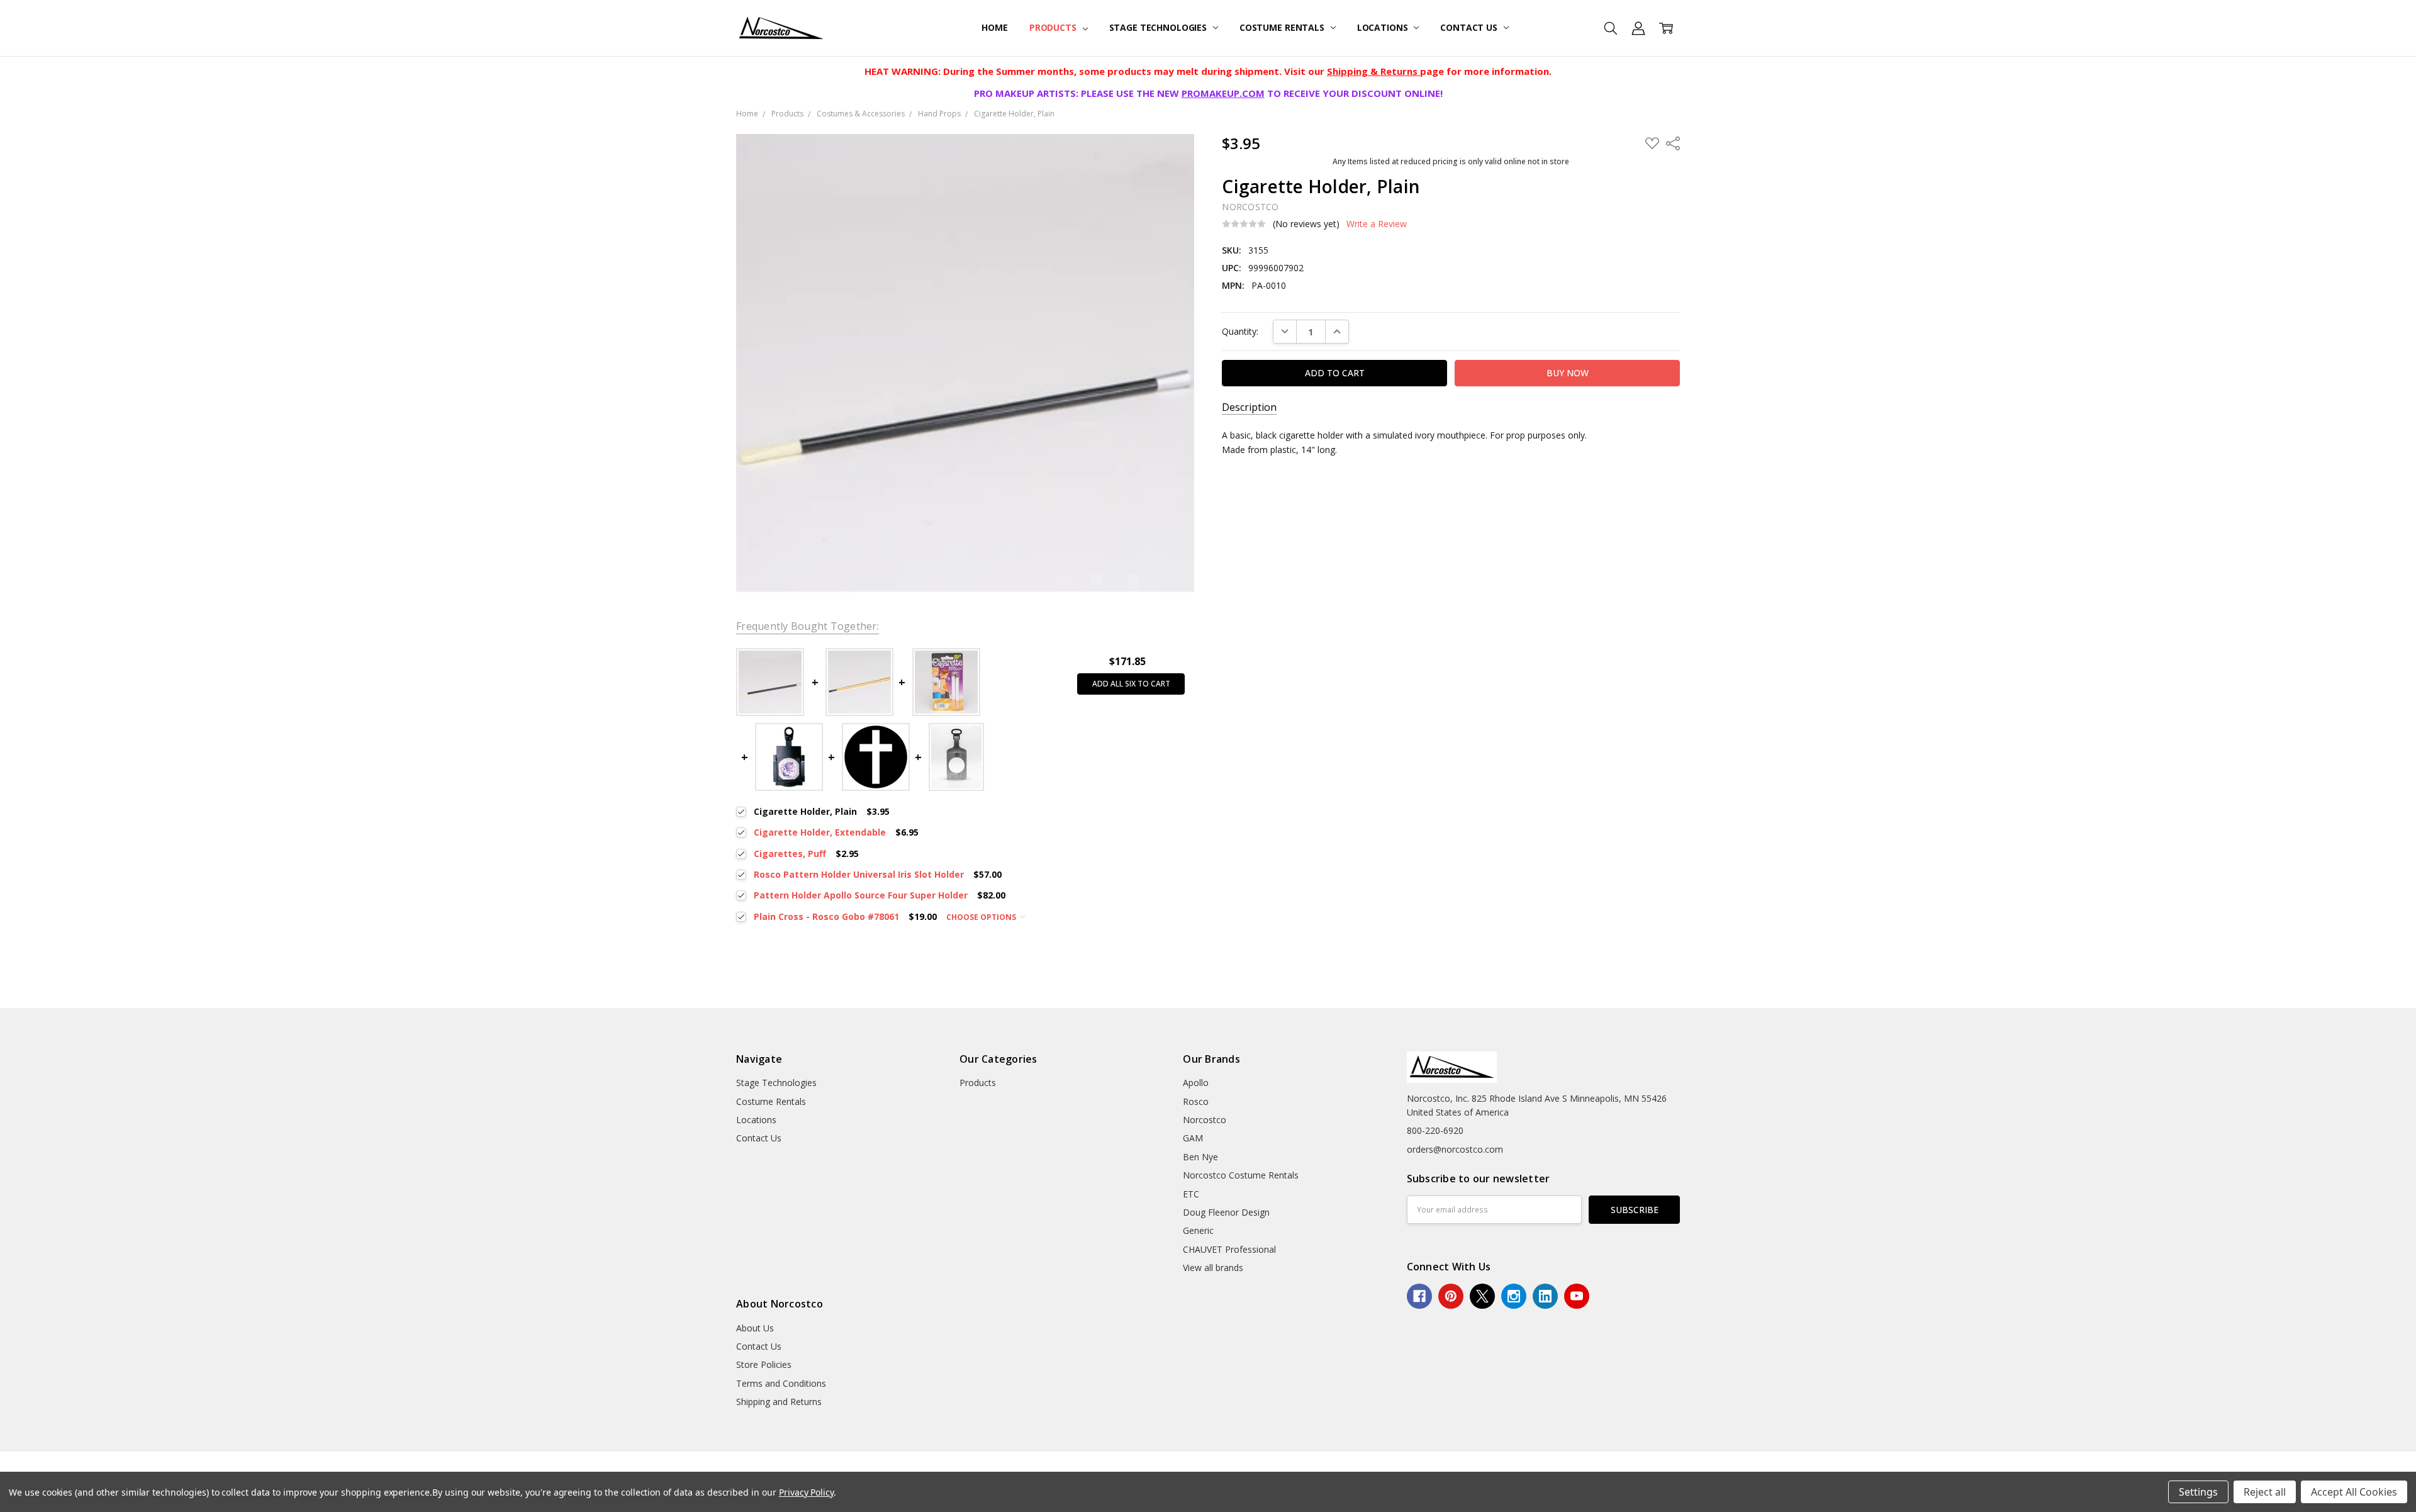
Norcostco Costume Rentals (1241, 1175)
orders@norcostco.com (1455, 1149)
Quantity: (1240, 331)
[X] (1482, 1296)
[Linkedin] (1545, 1296)
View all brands (1213, 1268)
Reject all (2265, 1492)
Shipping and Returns (779, 1402)
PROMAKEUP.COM (1223, 93)
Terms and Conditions (781, 1383)
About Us (755, 1328)
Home (994, 27)
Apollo (1196, 1083)
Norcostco (1205, 1120)
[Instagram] (1514, 1296)
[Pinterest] (1451, 1296)
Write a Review (1377, 224)
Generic (1198, 1230)
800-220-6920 (1435, 1130)
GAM (1193, 1138)
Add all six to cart (1131, 684)
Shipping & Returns (1373, 71)
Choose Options (982, 917)
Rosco (1196, 1101)
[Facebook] (1419, 1296)
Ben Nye (1200, 1157)
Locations (1384, 27)
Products (1054, 27)
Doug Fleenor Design (1226, 1212)
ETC (1191, 1194)
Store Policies (764, 1364)
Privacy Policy (806, 1492)
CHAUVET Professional (1229, 1249)
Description (1249, 407)
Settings (2198, 1492)
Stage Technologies (1159, 27)
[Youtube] (1577, 1296)
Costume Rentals (1283, 27)
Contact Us (1470, 27)
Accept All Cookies (2354, 1492)
